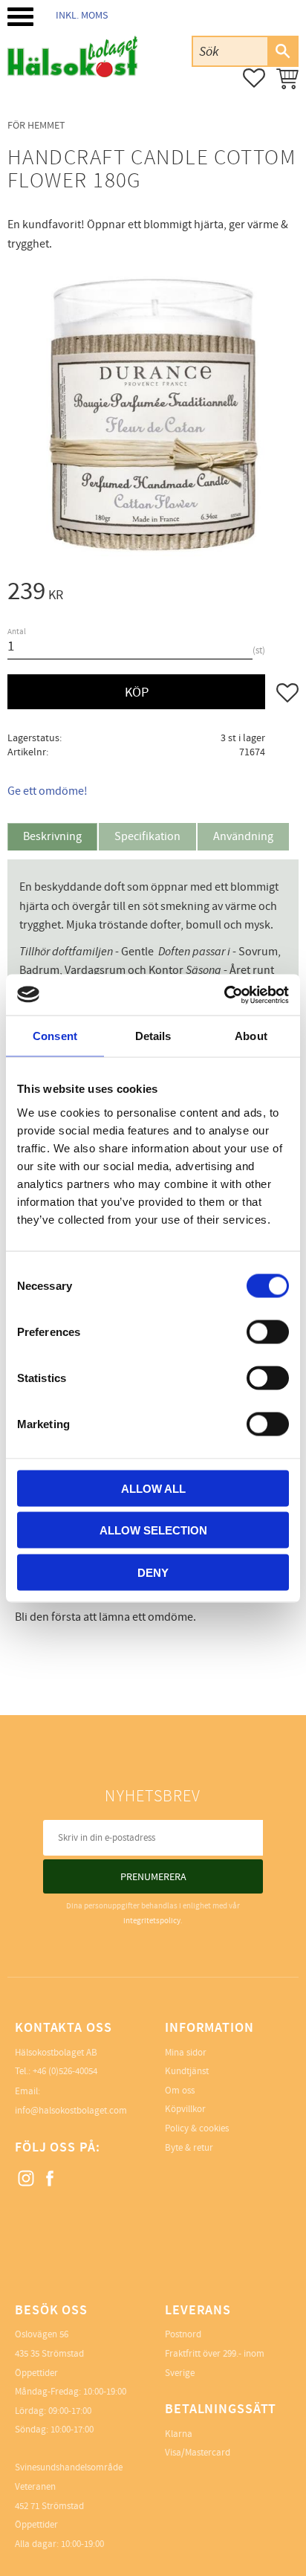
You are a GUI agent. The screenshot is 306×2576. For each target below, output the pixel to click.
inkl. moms (82, 15)
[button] (20, 17)
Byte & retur (189, 2148)
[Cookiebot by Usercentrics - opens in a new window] (224, 995)
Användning (243, 836)
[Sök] (282, 51)
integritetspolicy (152, 1921)
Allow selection (153, 1530)
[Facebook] (51, 2179)
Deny (153, 1572)
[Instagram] (27, 2179)
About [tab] (251, 1036)
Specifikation (147, 836)
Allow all (153, 1488)
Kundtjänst (187, 2071)
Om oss (180, 2091)
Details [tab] (153, 1036)
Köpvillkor (185, 2109)
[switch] (268, 1331)
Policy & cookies (197, 2128)
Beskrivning (52, 836)
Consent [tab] (55, 1036)
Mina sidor (186, 2053)
